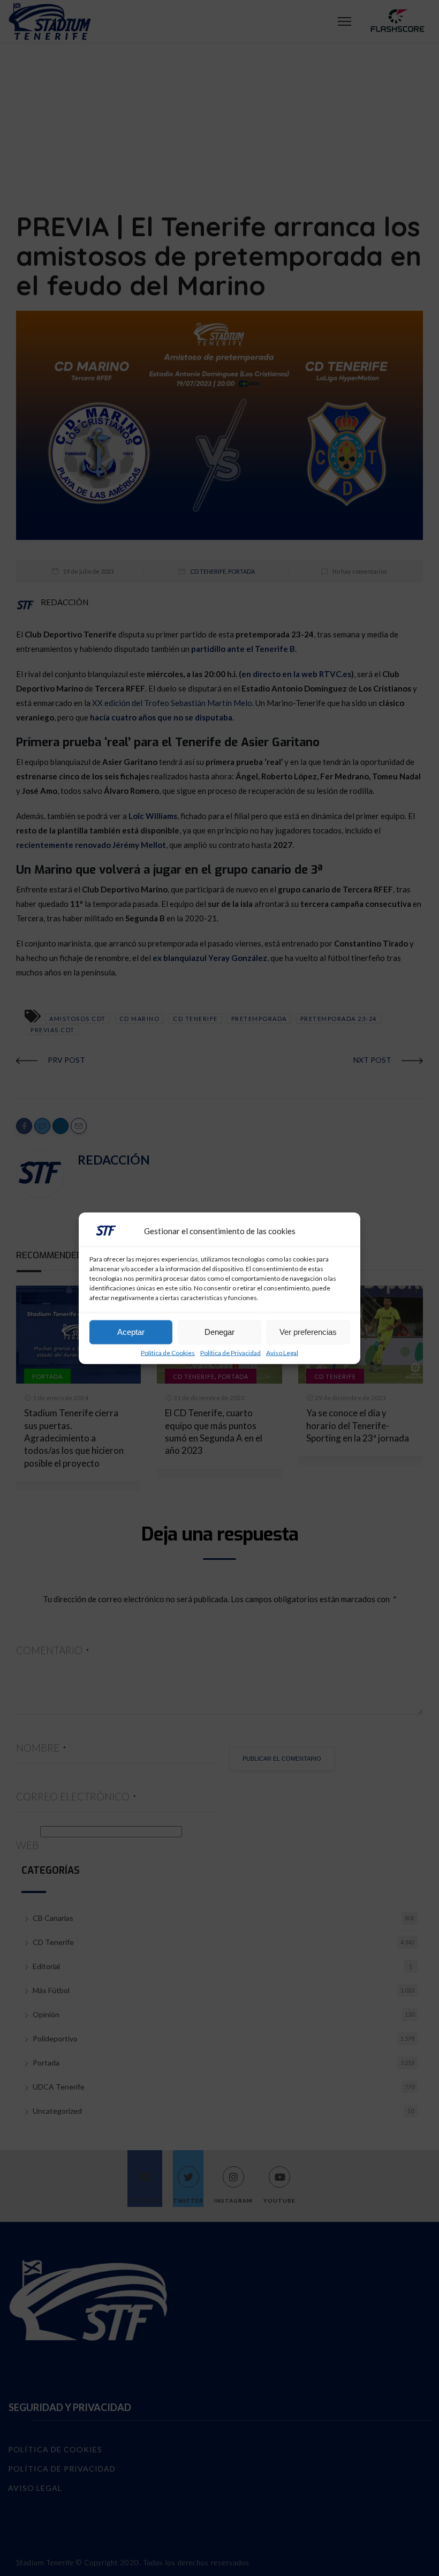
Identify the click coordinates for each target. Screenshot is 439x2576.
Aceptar (131, 1332)
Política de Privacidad (230, 1353)
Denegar (219, 1332)
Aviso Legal (282, 1353)
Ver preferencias (308, 1332)
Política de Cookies (168, 1353)
